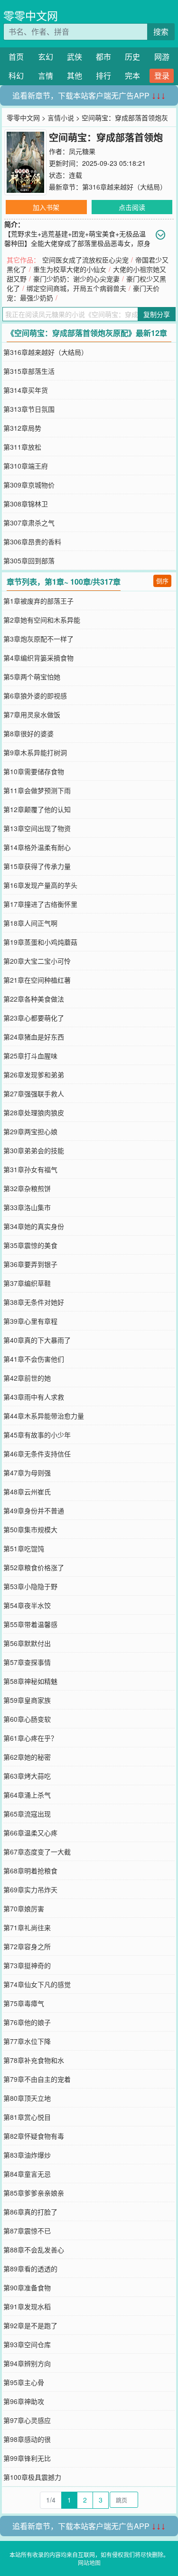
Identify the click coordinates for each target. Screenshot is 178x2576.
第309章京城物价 (29, 485)
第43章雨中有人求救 (34, 1397)
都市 (103, 57)
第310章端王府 (26, 466)
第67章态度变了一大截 (37, 1852)
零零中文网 (31, 15)
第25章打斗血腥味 (30, 1056)
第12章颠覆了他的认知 (37, 809)
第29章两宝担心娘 (30, 1131)
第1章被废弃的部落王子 (38, 601)
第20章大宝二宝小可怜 (37, 961)
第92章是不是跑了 (30, 2325)
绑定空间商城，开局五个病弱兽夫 (76, 288)
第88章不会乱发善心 (34, 2250)
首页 (16, 57)
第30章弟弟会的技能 (34, 1150)
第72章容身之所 (27, 1946)
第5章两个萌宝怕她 (32, 677)
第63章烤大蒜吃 (27, 1776)
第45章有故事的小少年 (37, 1435)
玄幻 (46, 57)
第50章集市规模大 (30, 1529)
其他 (75, 76)
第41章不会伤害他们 (34, 1359)
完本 (132, 76)
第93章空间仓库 (27, 2344)
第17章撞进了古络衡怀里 (40, 904)
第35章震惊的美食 (30, 1245)
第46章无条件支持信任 (37, 1454)
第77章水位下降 (27, 2041)
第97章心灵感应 (27, 2420)
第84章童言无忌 (27, 2174)
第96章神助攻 (24, 2401)
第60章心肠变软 (27, 1719)
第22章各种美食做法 (34, 999)
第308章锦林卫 (26, 504)
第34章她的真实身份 (34, 1226)
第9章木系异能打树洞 (35, 752)
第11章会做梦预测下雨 (37, 790)
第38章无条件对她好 (34, 1302)
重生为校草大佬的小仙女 (70, 269)
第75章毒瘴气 (24, 2003)
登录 (162, 76)
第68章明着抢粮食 (30, 1871)
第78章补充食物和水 (34, 2060)
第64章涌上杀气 (27, 1795)
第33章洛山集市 (27, 1207)
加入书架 (46, 207)
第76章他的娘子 (27, 2022)
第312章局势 (22, 428)
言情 (46, 76)
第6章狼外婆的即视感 (35, 696)
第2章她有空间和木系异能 (42, 620)
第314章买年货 (26, 390)
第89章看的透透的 (30, 2269)
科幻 (16, 76)
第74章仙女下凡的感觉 (37, 1984)
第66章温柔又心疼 (30, 1833)
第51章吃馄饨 (24, 1548)
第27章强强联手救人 (34, 1094)
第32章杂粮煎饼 (27, 1188)
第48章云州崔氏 (27, 1491)
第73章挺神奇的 (27, 1965)
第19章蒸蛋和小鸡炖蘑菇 (40, 942)
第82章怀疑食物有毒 (34, 2136)
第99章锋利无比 (27, 2458)
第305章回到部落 (29, 560)
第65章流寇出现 (27, 1814)
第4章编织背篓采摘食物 (38, 658)
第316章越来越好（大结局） (124, 187)
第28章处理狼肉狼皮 (34, 1112)
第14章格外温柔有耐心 (37, 847)
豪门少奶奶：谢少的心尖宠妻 (76, 279)
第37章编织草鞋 (27, 1283)
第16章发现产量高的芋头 (40, 885)
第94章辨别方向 (27, 2363)
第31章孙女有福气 (30, 1169)
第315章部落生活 (29, 371)
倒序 (162, 581)
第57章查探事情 (27, 1662)
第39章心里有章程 (30, 1321)
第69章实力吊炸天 (30, 1889)
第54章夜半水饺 (27, 1605)
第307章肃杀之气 (29, 523)
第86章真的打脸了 (30, 2212)
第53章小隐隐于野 (30, 1586)
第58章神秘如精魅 (30, 1681)
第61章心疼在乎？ (30, 1738)
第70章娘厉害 (24, 1908)
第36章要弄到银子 (30, 1264)
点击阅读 (132, 207)
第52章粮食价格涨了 (34, 1567)
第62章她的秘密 (27, 1757)
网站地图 (89, 2562)
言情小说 (61, 118)
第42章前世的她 (27, 1378)
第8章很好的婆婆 (28, 733)
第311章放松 (22, 447)
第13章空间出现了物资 (37, 828)
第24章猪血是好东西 (34, 1037)
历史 (132, 57)
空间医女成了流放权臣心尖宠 (85, 260)
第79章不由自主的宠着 (37, 2079)
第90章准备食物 (27, 2287)
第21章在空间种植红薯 (37, 980)
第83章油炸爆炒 (27, 2155)
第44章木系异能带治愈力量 (44, 1416)
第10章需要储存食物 (34, 771)
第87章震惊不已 (27, 2231)
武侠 (75, 57)
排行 (103, 76)
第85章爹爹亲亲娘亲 (34, 2193)
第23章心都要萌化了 (34, 1018)
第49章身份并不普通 (34, 1510)
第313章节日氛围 (29, 409)
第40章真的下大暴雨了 (37, 1340)
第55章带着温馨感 (30, 1624)
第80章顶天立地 (27, 2098)
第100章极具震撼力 (32, 2477)
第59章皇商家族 (27, 1700)
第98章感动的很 (27, 2439)
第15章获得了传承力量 (37, 866)
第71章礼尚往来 (27, 1927)
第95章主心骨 (24, 2382)
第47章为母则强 (27, 1473)
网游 (162, 57)
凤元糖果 (82, 151)
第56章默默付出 (27, 1643)
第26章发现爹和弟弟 (34, 1075)
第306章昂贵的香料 (32, 542)
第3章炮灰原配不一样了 (38, 639)
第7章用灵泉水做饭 (32, 714)
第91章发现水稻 (27, 2306)
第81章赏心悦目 (27, 2117)
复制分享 (157, 314)
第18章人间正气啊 (30, 923)
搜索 (161, 32)
